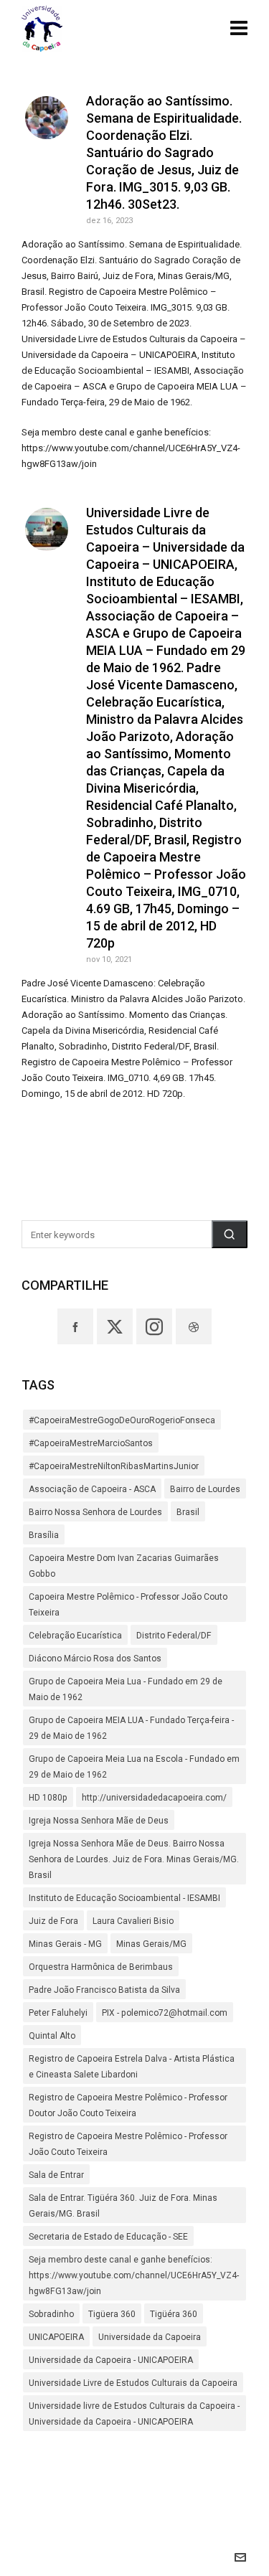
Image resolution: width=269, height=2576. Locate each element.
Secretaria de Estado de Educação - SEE (108, 2237)
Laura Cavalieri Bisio (133, 1921)
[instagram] (154, 1326)
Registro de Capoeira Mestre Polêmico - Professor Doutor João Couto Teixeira (128, 2105)
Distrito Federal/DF (174, 1636)
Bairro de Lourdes (205, 1489)
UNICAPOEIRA (56, 2337)
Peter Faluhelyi (58, 2013)
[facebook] (75, 1326)
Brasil (188, 1512)
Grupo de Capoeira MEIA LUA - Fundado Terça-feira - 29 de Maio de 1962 (131, 1728)
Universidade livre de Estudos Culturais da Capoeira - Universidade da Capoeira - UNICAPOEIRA (134, 2414)
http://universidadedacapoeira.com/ (154, 1798)
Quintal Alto (52, 2036)
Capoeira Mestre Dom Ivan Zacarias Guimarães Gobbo (124, 1566)
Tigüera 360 (112, 2314)
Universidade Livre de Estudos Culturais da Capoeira (133, 2383)
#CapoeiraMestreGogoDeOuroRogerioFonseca (122, 1420)
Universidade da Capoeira (150, 2337)
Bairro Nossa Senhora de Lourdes (95, 1512)
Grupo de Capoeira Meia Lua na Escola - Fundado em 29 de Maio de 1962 (134, 1767)
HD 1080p (48, 1798)
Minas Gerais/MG (151, 1944)
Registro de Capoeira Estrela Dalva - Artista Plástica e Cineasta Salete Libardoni (132, 2067)
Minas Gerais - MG (65, 1944)
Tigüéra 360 (174, 2314)
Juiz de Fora (53, 1921)
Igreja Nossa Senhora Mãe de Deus (99, 1821)
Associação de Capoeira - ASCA (92, 1489)
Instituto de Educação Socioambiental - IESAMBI (124, 1898)
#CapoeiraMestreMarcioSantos (91, 1443)
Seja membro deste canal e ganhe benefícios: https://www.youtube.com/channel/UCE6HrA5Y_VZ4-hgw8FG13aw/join (134, 2275)
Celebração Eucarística (75, 1636)
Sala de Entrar (56, 2175)
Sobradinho (51, 2314)
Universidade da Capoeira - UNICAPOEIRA (111, 2360)
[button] (230, 1234)
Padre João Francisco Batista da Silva (104, 1990)
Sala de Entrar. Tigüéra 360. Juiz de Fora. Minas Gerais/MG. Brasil (123, 2206)
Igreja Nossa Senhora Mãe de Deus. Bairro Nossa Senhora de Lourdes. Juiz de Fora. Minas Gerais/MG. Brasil (134, 1859)
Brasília (44, 1535)
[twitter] (115, 1326)
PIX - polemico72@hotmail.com (165, 2013)
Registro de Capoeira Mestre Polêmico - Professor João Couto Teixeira (128, 2144)
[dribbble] (194, 1326)
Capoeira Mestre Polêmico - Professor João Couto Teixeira (128, 1605)
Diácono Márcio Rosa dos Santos (95, 1659)
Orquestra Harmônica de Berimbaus (101, 1967)
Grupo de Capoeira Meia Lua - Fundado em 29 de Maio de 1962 (126, 1689)
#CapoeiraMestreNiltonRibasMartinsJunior (114, 1466)
